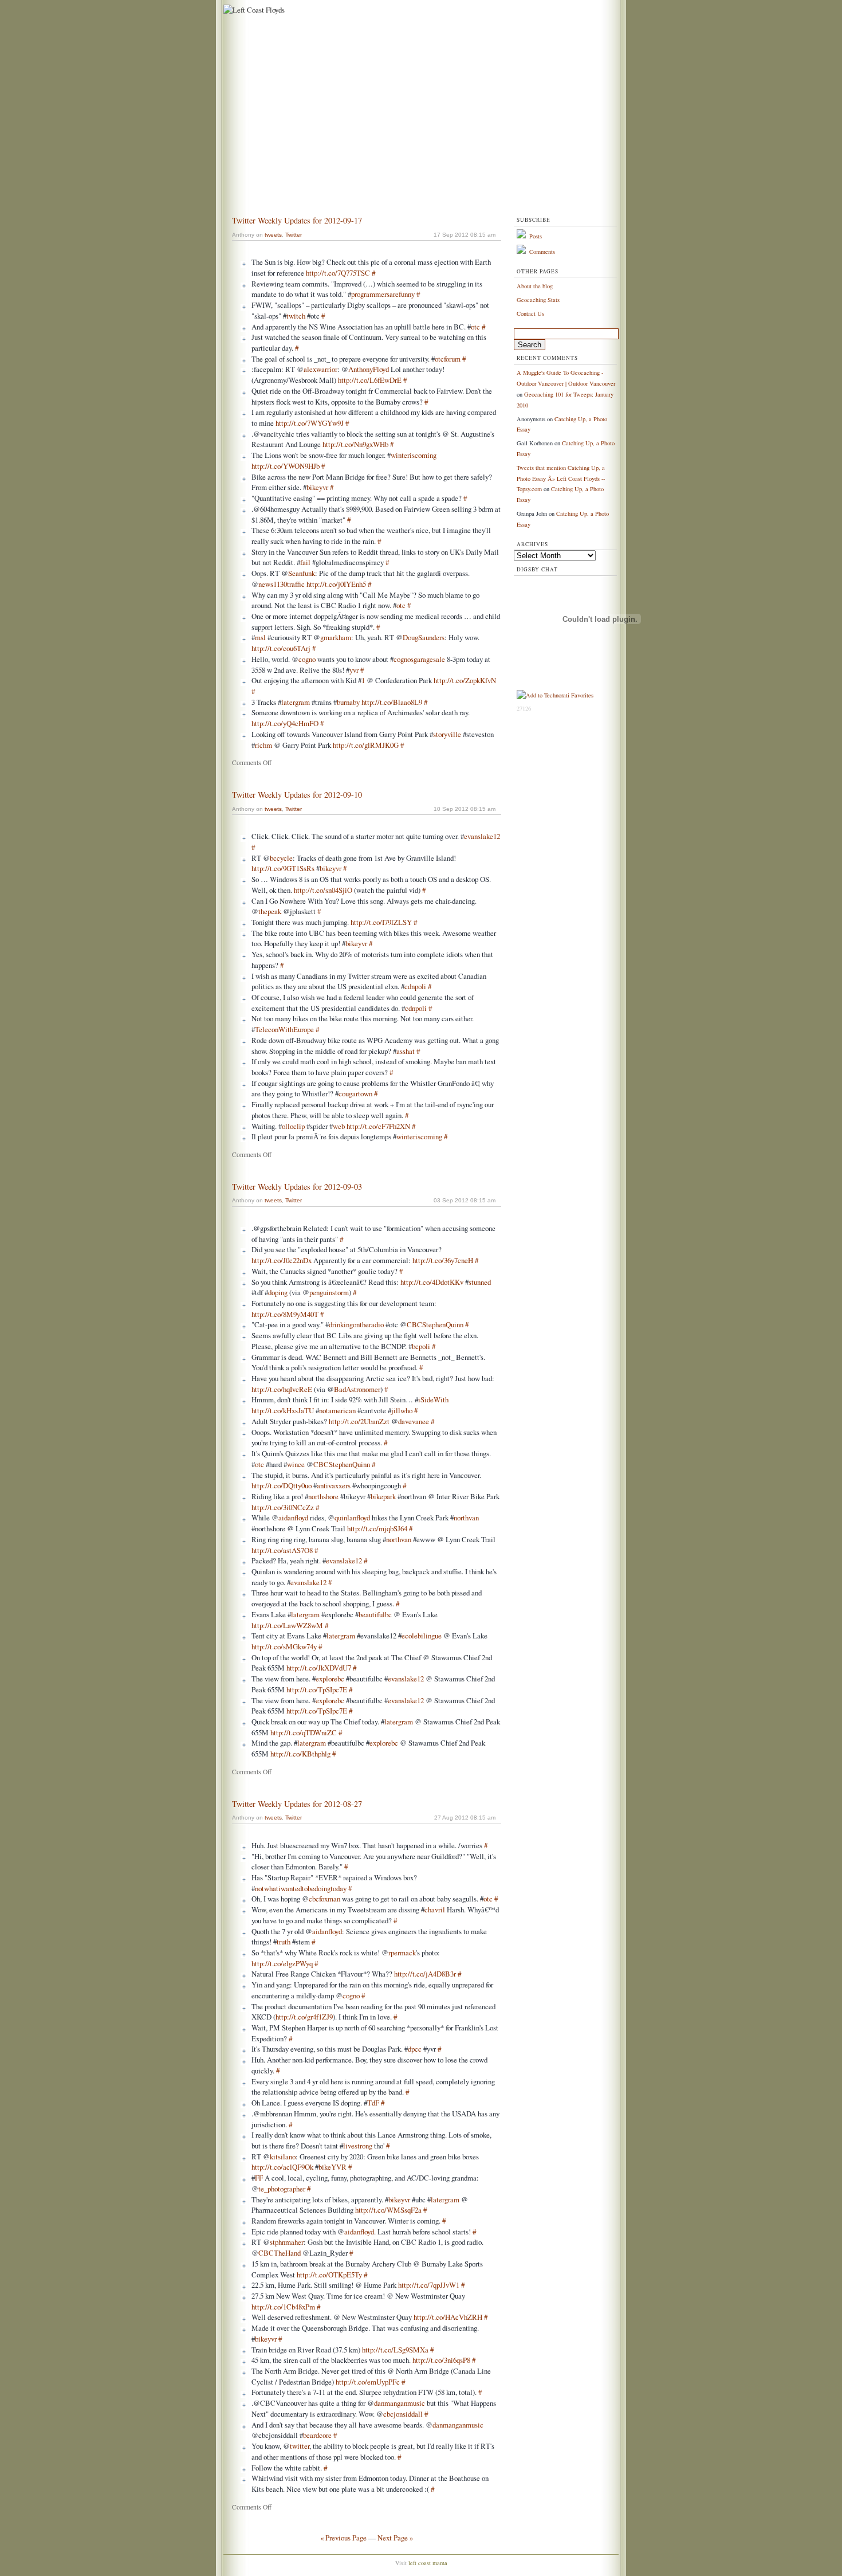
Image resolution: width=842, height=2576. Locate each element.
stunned (480, 1282)
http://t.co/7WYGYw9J (310, 423)
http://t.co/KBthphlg (300, 1754)
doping (278, 1292)
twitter (300, 2446)
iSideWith (433, 1399)
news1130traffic (282, 584)
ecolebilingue (422, 1636)
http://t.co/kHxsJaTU (283, 1410)
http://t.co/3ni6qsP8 (441, 2360)
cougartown (355, 1093)
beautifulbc (375, 1614)
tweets (273, 235)
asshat (406, 1051)
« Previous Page (343, 2538)
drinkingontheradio (356, 1324)
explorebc (330, 1679)
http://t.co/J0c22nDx (282, 1260)
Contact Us (530, 313)
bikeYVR (333, 2167)
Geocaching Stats (538, 300)
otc (475, 327)
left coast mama (428, 2563)
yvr (354, 670)
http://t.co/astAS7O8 (282, 1550)
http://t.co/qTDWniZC (304, 1732)
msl (260, 637)
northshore (323, 1496)
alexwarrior (320, 369)
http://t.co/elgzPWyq (282, 1963)
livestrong (358, 2146)
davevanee (414, 1421)
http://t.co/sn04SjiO (323, 890)
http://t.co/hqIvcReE (282, 1389)
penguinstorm (329, 1292)
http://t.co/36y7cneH (443, 1260)
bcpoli (421, 1346)
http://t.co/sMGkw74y (284, 1646)
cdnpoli (415, 986)
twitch (296, 316)
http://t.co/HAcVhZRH (448, 2317)
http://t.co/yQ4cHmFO (285, 723)
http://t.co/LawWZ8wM (287, 1625)
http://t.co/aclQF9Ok (282, 2167)
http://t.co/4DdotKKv (432, 1282)
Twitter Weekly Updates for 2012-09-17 (297, 220)
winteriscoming (414, 455)
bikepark (383, 1496)
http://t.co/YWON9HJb (286, 466)
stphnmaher (287, 2242)
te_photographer (282, 2189)
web (339, 1126)
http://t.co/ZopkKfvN (465, 680)
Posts (536, 236)
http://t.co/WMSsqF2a (388, 2210)
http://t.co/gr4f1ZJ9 (304, 2017)
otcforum (448, 359)
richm (263, 745)
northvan (466, 1518)
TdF (373, 2103)
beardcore (317, 2435)
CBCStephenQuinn (435, 1324)
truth (284, 1942)
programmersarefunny (383, 294)
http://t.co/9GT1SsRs (283, 868)
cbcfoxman (324, 1899)
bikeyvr (317, 487)
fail (305, 562)
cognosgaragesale (419, 659)
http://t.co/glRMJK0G (366, 745)
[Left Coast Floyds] (253, 10)
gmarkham (336, 637)
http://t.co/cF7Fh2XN (378, 1126)
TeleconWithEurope (284, 1029)
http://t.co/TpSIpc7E (317, 1689)
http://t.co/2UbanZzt (359, 1421)
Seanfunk (302, 573)
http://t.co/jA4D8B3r (425, 1974)
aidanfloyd (293, 1518)
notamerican (337, 1410)
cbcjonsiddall (403, 2414)
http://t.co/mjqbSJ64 (377, 1528)
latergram (296, 702)
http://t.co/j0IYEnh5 (336, 584)
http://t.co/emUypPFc (368, 2382)
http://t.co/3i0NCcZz (283, 1507)
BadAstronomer (357, 1389)
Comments (542, 252)
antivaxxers (334, 1485)
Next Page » (395, 2538)
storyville (447, 734)
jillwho (402, 1410)
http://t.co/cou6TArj (281, 648)
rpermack (402, 1952)
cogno (307, 659)
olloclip (293, 1126)
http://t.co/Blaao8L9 (392, 702)
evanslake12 (482, 836)
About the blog (535, 286)
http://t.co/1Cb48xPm (283, 2307)
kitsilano (283, 2157)
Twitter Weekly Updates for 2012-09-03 (297, 1187)
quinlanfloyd (352, 1518)
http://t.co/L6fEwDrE (370, 380)
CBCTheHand (280, 2253)
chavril (435, 1910)
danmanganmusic (400, 2403)
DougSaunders (424, 637)
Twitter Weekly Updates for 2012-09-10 (297, 795)
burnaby (348, 702)
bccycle (281, 858)
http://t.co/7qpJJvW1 (429, 2285)
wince (296, 1464)
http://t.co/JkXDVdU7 (319, 1668)
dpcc (415, 2049)
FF (259, 2178)
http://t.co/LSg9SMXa (395, 2350)
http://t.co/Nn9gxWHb (355, 444)
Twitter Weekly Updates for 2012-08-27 (297, 1804)
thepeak (270, 911)
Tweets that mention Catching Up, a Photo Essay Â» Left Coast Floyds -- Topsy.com (561, 478)
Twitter (294, 235)
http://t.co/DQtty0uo (282, 1485)
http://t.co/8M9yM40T (285, 1314)
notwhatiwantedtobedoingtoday (301, 1888)
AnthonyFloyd (369, 369)
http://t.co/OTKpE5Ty (329, 2275)
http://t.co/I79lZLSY (381, 922)
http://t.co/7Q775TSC (338, 273)
